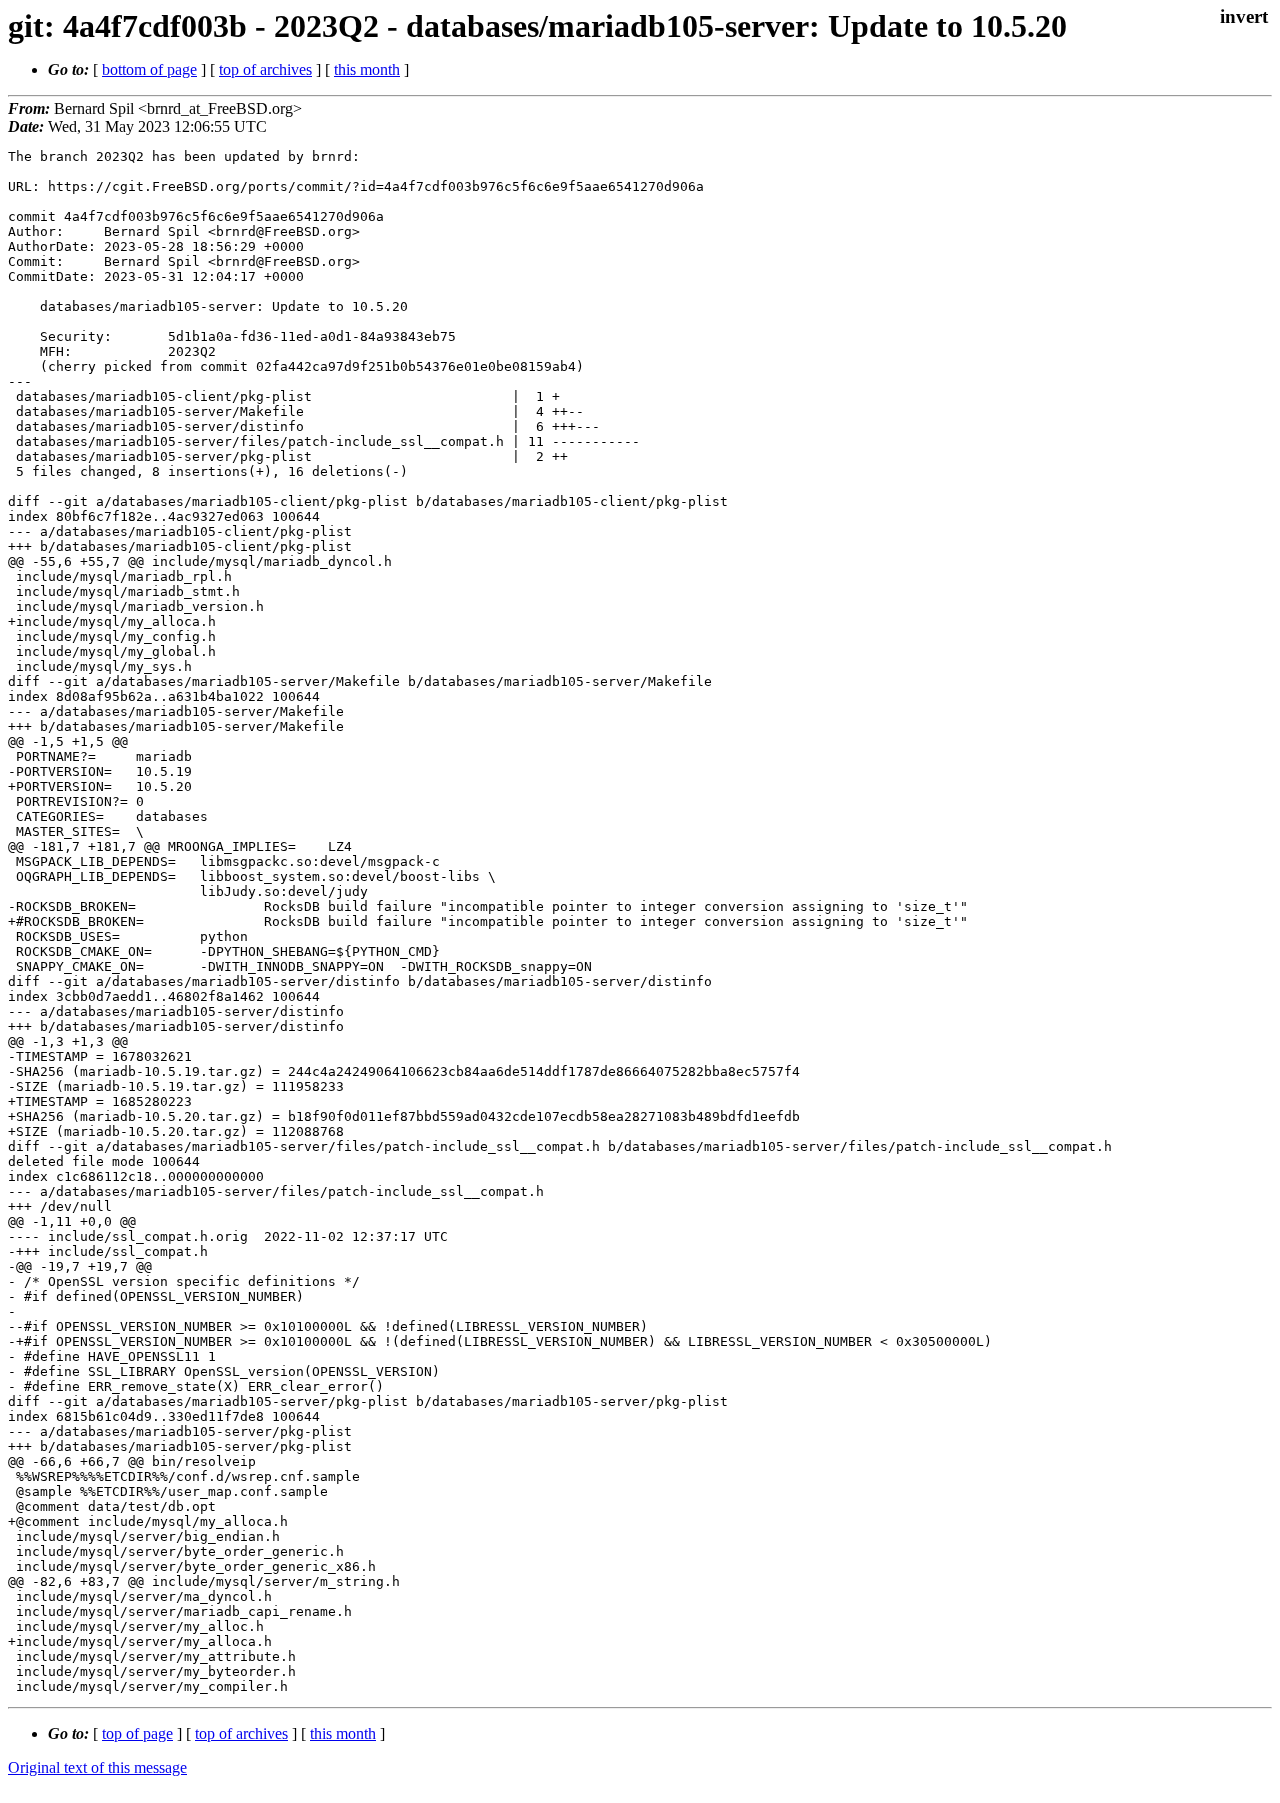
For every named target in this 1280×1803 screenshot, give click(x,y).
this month (367, 69)
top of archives (265, 69)
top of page (137, 1733)
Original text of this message (97, 1767)
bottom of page (149, 69)
